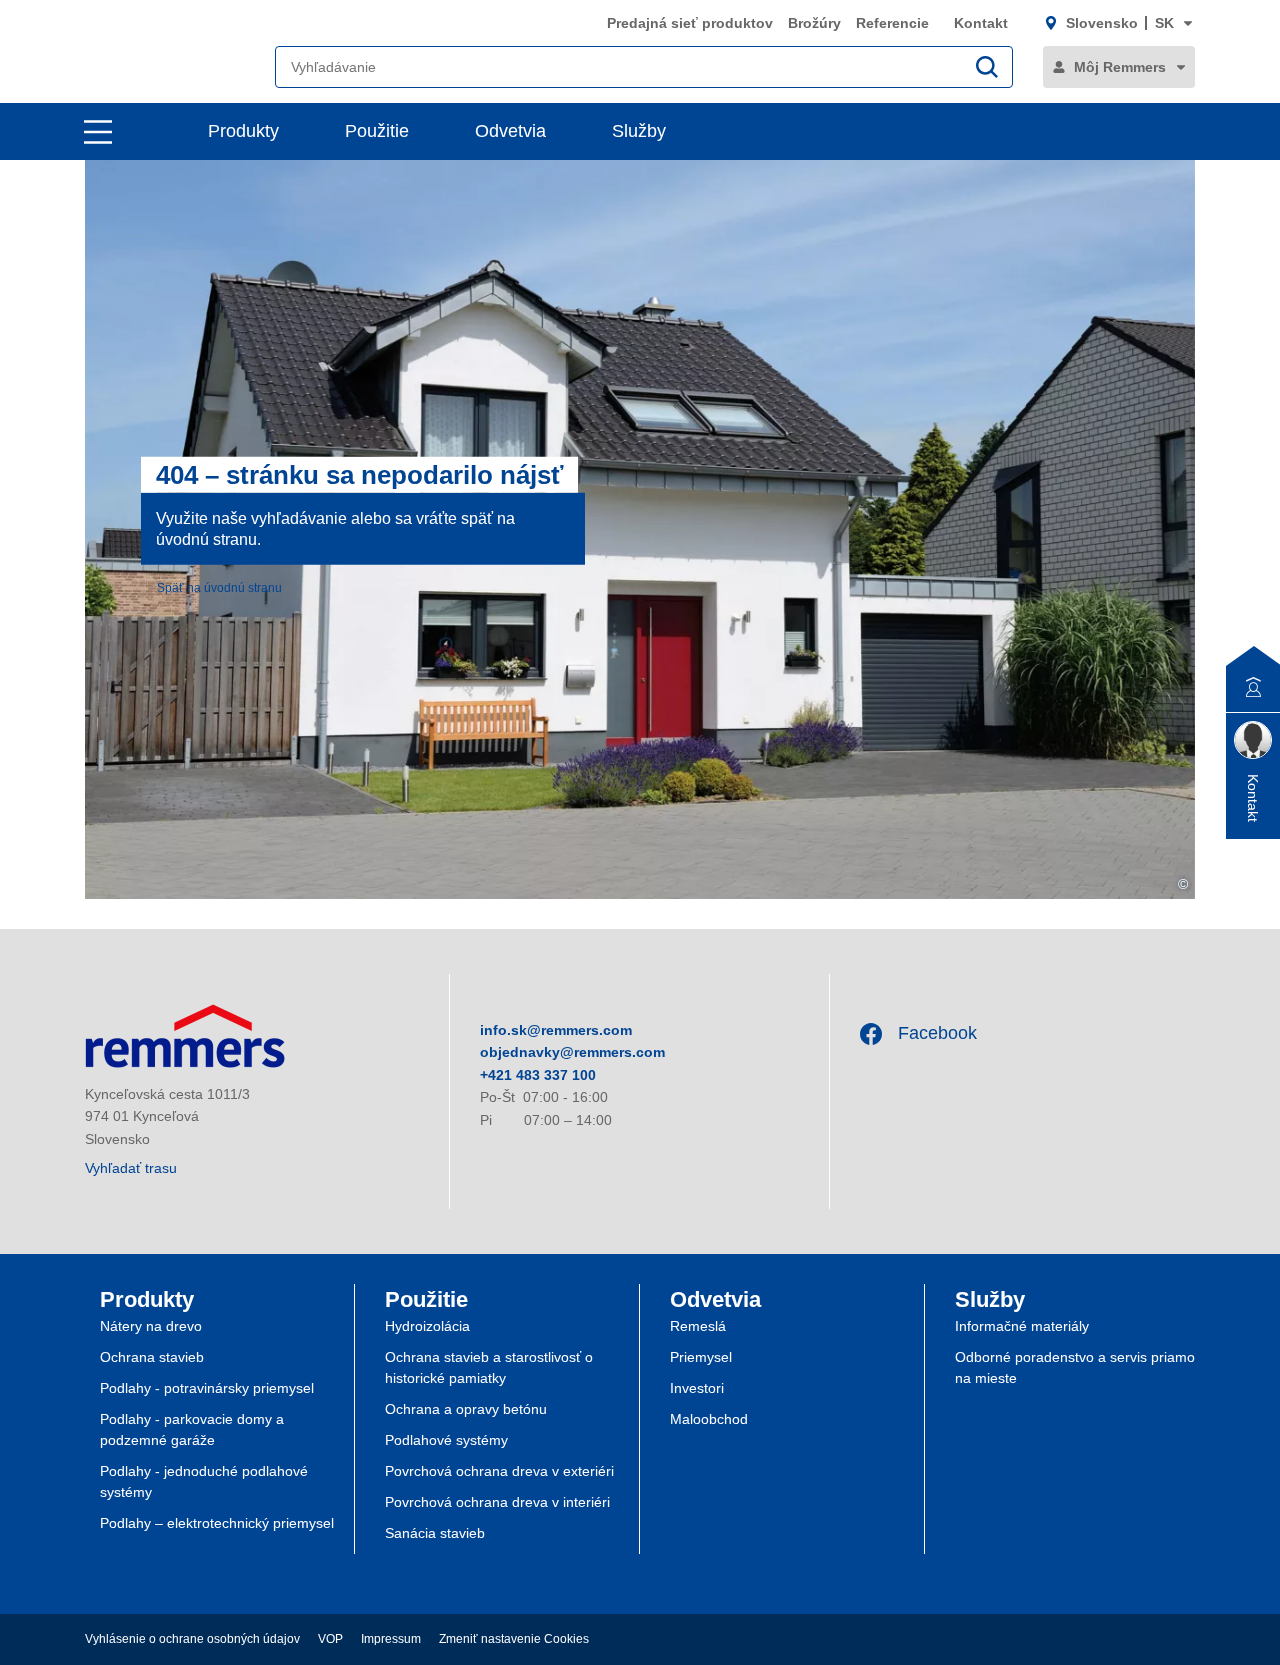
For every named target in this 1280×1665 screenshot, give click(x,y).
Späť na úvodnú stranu (219, 587)
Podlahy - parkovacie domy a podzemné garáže (192, 1429)
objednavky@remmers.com (572, 1052)
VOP (330, 1639)
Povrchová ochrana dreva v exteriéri (499, 1471)
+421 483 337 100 (538, 1075)
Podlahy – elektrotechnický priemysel (217, 1523)
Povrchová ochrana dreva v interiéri (497, 1502)
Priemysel (701, 1357)
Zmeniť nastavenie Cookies (514, 1639)
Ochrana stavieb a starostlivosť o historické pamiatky (489, 1367)
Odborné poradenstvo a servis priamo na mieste (1075, 1367)
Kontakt (981, 23)
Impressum (391, 1639)
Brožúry (814, 23)
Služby (639, 131)
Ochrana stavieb (152, 1357)
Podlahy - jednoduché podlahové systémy (204, 1481)
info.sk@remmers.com (556, 1030)
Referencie (894, 23)
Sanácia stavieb (435, 1533)
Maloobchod (709, 1419)
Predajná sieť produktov (690, 23)
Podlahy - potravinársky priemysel (207, 1388)
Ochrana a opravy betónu (466, 1409)
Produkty (243, 131)
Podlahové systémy (446, 1440)
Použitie (377, 131)
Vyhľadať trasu (131, 1168)
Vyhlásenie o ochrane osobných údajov (192, 1639)
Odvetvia (510, 131)
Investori (697, 1388)
